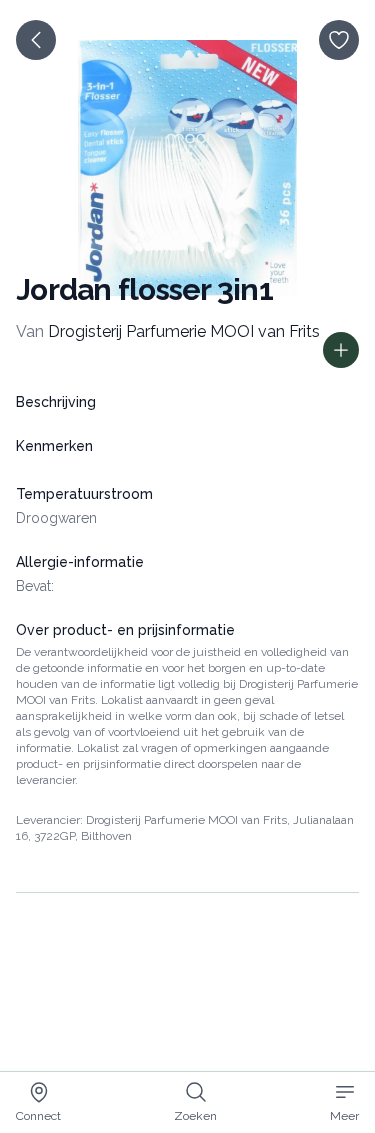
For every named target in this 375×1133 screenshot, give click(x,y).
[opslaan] (339, 40)
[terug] (36, 40)
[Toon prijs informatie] (341, 350)
